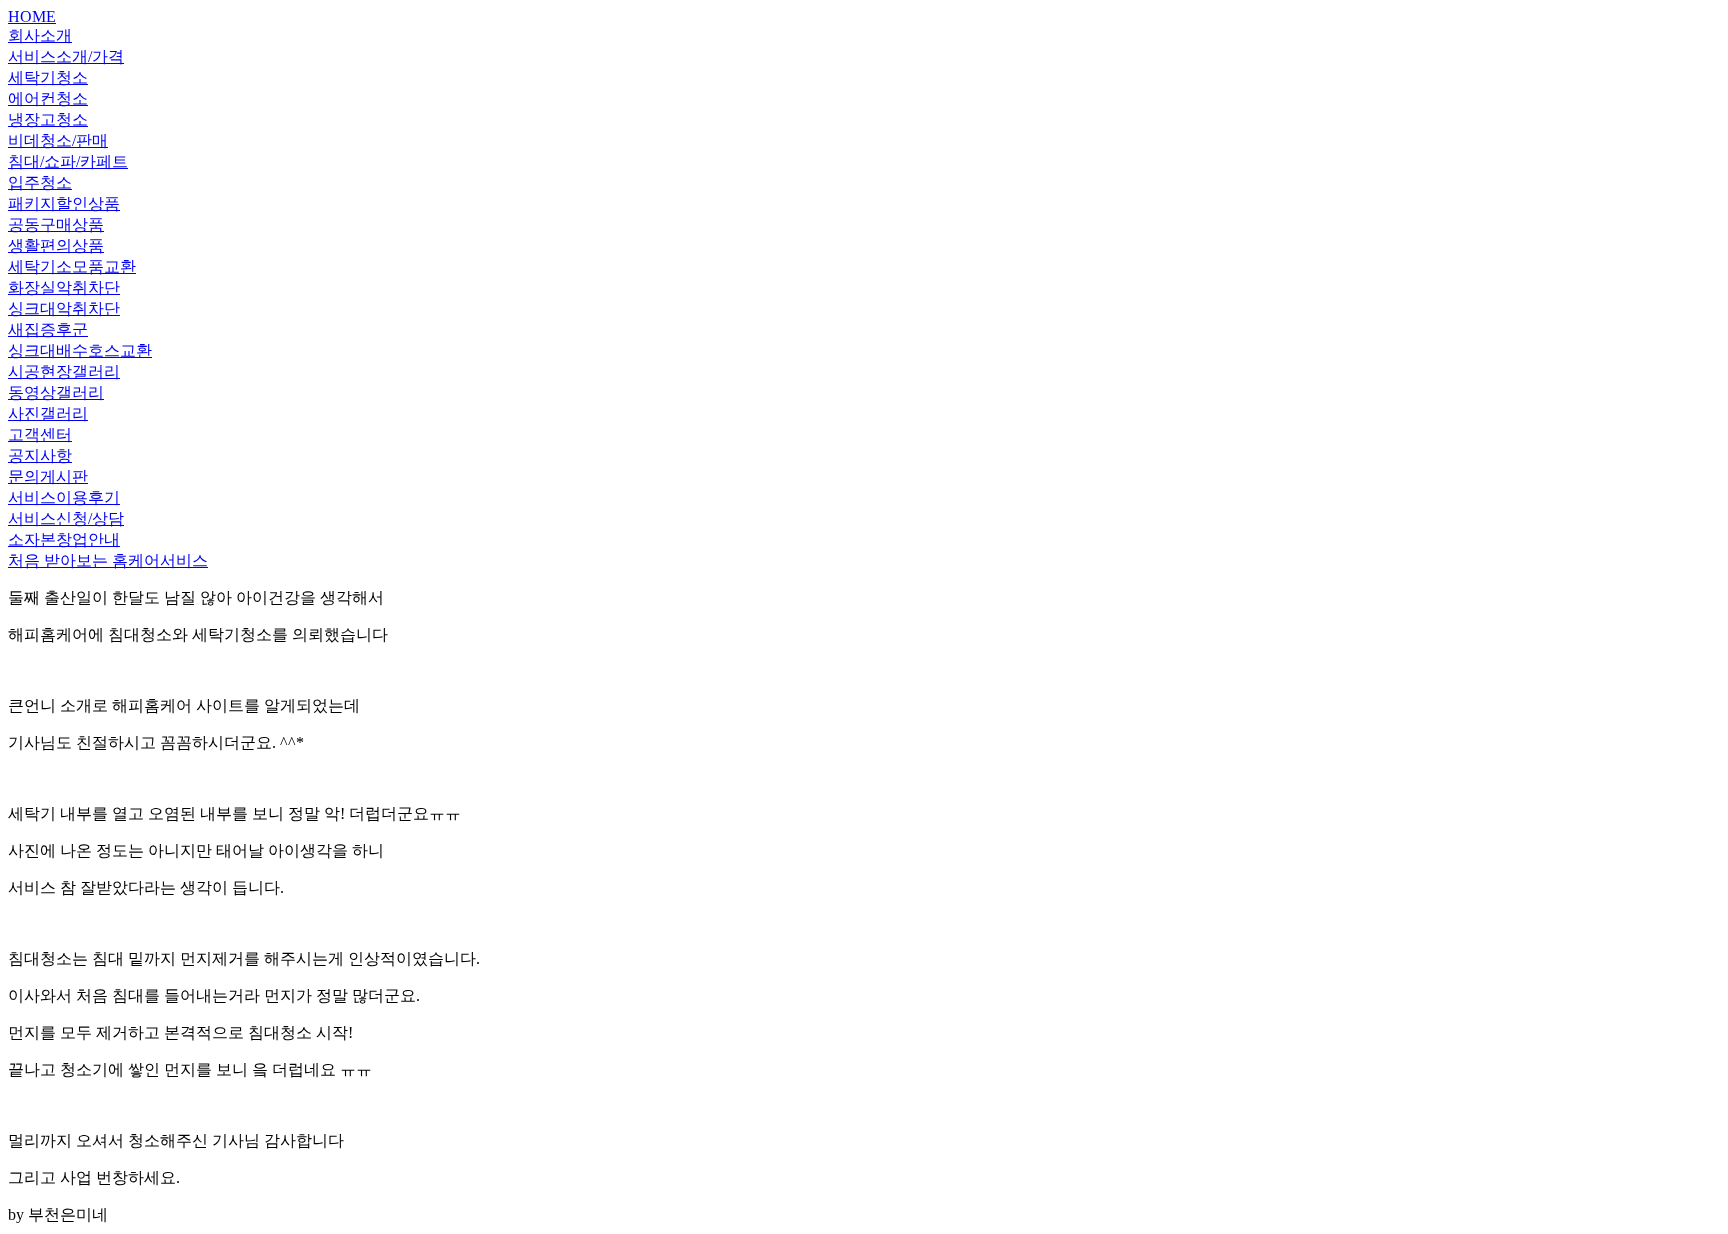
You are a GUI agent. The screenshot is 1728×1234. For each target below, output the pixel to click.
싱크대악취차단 (64, 308)
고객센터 (40, 434)
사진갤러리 (48, 413)
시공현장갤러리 (64, 371)
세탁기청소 (48, 77)
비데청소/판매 (58, 140)
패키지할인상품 (64, 203)
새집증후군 (48, 329)
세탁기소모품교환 (72, 266)
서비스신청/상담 (66, 518)
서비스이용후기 (64, 497)
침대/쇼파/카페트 (68, 161)
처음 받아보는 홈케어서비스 (108, 560)
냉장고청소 (48, 119)
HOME (32, 16)
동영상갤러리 (56, 392)
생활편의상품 (56, 245)
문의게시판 (48, 476)
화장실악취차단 (64, 287)
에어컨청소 (48, 98)
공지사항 (40, 455)
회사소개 (40, 35)
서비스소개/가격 (66, 56)
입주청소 (40, 182)
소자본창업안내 (64, 539)
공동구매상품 (56, 224)
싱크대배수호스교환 (80, 350)
